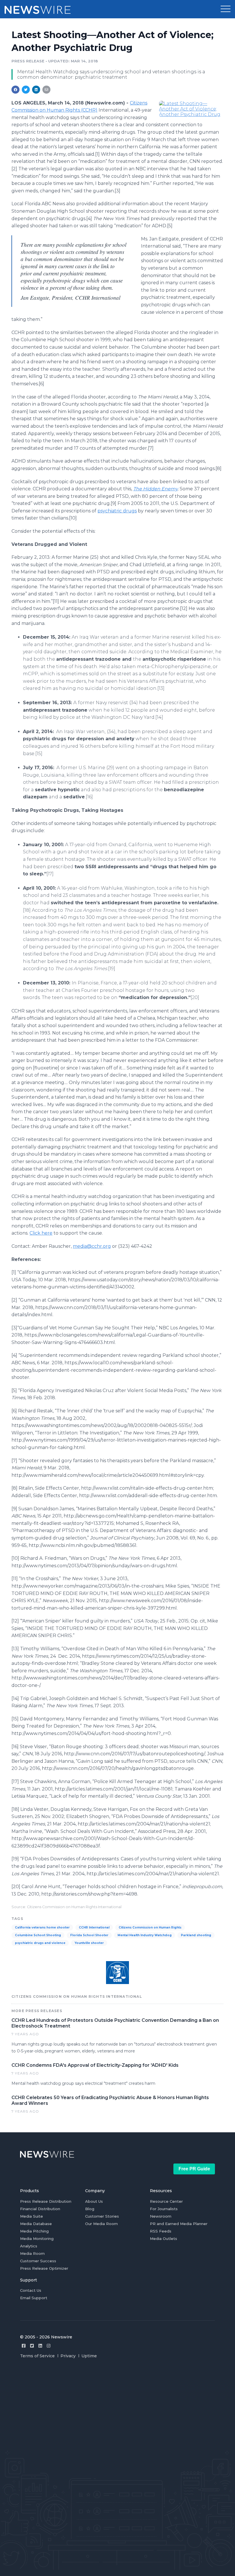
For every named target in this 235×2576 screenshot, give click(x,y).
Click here (41, 1233)
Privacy (68, 2356)
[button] (226, 9)
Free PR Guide (194, 2169)
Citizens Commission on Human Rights (150, 1927)
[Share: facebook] (15, 90)
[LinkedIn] (40, 2346)
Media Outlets (163, 2239)
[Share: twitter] (26, 90)
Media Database (36, 2224)
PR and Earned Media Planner (179, 2224)
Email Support (34, 2298)
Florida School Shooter (89, 1935)
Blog (90, 2209)
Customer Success (38, 2261)
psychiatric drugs (117, 511)
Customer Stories (102, 2216)
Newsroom (161, 2216)
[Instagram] (49, 2346)
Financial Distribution (40, 2209)
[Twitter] (32, 2346)
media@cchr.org (92, 1246)
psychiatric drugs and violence (40, 1943)
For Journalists (164, 2209)
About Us (94, 2201)
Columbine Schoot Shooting (38, 1935)
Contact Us (31, 2290)
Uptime (89, 2356)
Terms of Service (37, 2356)
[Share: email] (46, 90)
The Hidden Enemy (155, 489)
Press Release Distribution (46, 2201)
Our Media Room (101, 2224)
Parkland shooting (196, 1935)
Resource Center (166, 2201)
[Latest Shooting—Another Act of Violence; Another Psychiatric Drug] (191, 108)
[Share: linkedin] (36, 90)
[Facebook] (24, 2346)
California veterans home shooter (42, 1927)
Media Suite (32, 2216)
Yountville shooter (89, 1943)
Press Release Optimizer (44, 2268)
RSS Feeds (161, 2231)
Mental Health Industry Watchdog (145, 1935)
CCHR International (94, 1927)
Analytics (29, 2246)
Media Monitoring (37, 2239)
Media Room (32, 2253)
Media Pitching (34, 2231)
